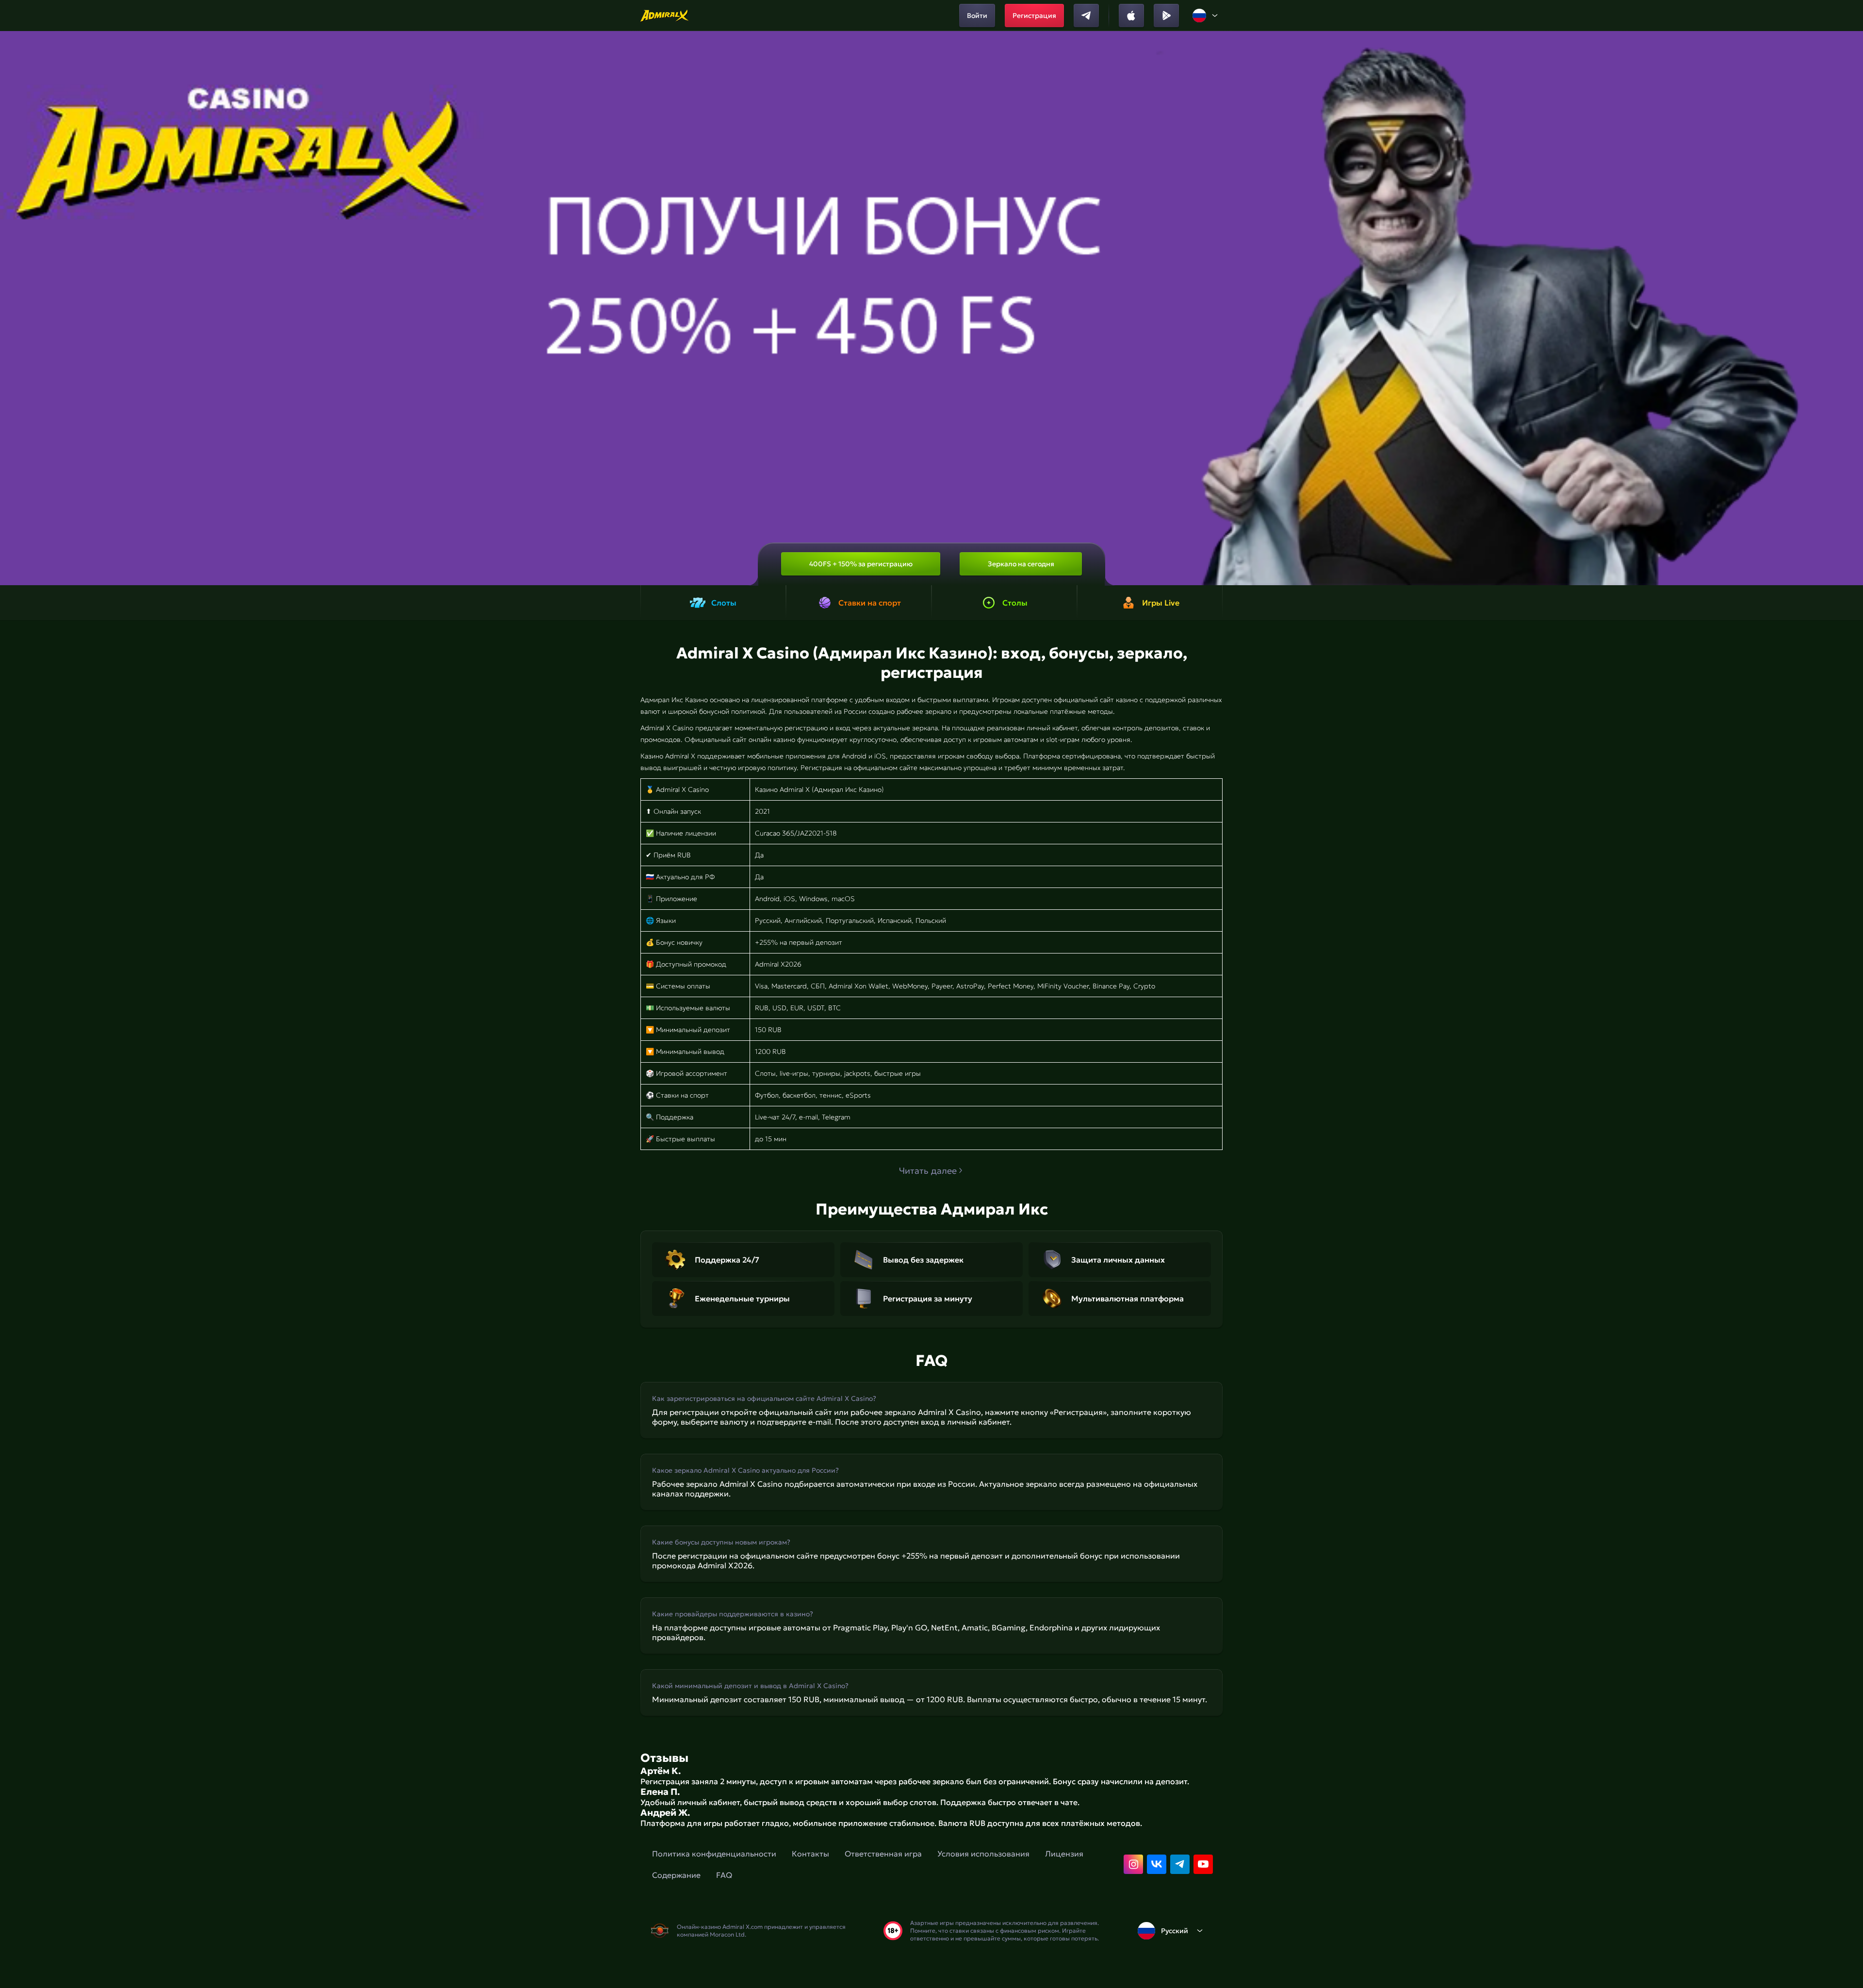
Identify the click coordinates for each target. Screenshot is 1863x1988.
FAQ (724, 1875)
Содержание (676, 1875)
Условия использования (983, 1854)
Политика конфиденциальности (714, 1854)
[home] (665, 16)
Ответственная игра (883, 1854)
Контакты (810, 1854)
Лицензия (1064, 1854)
